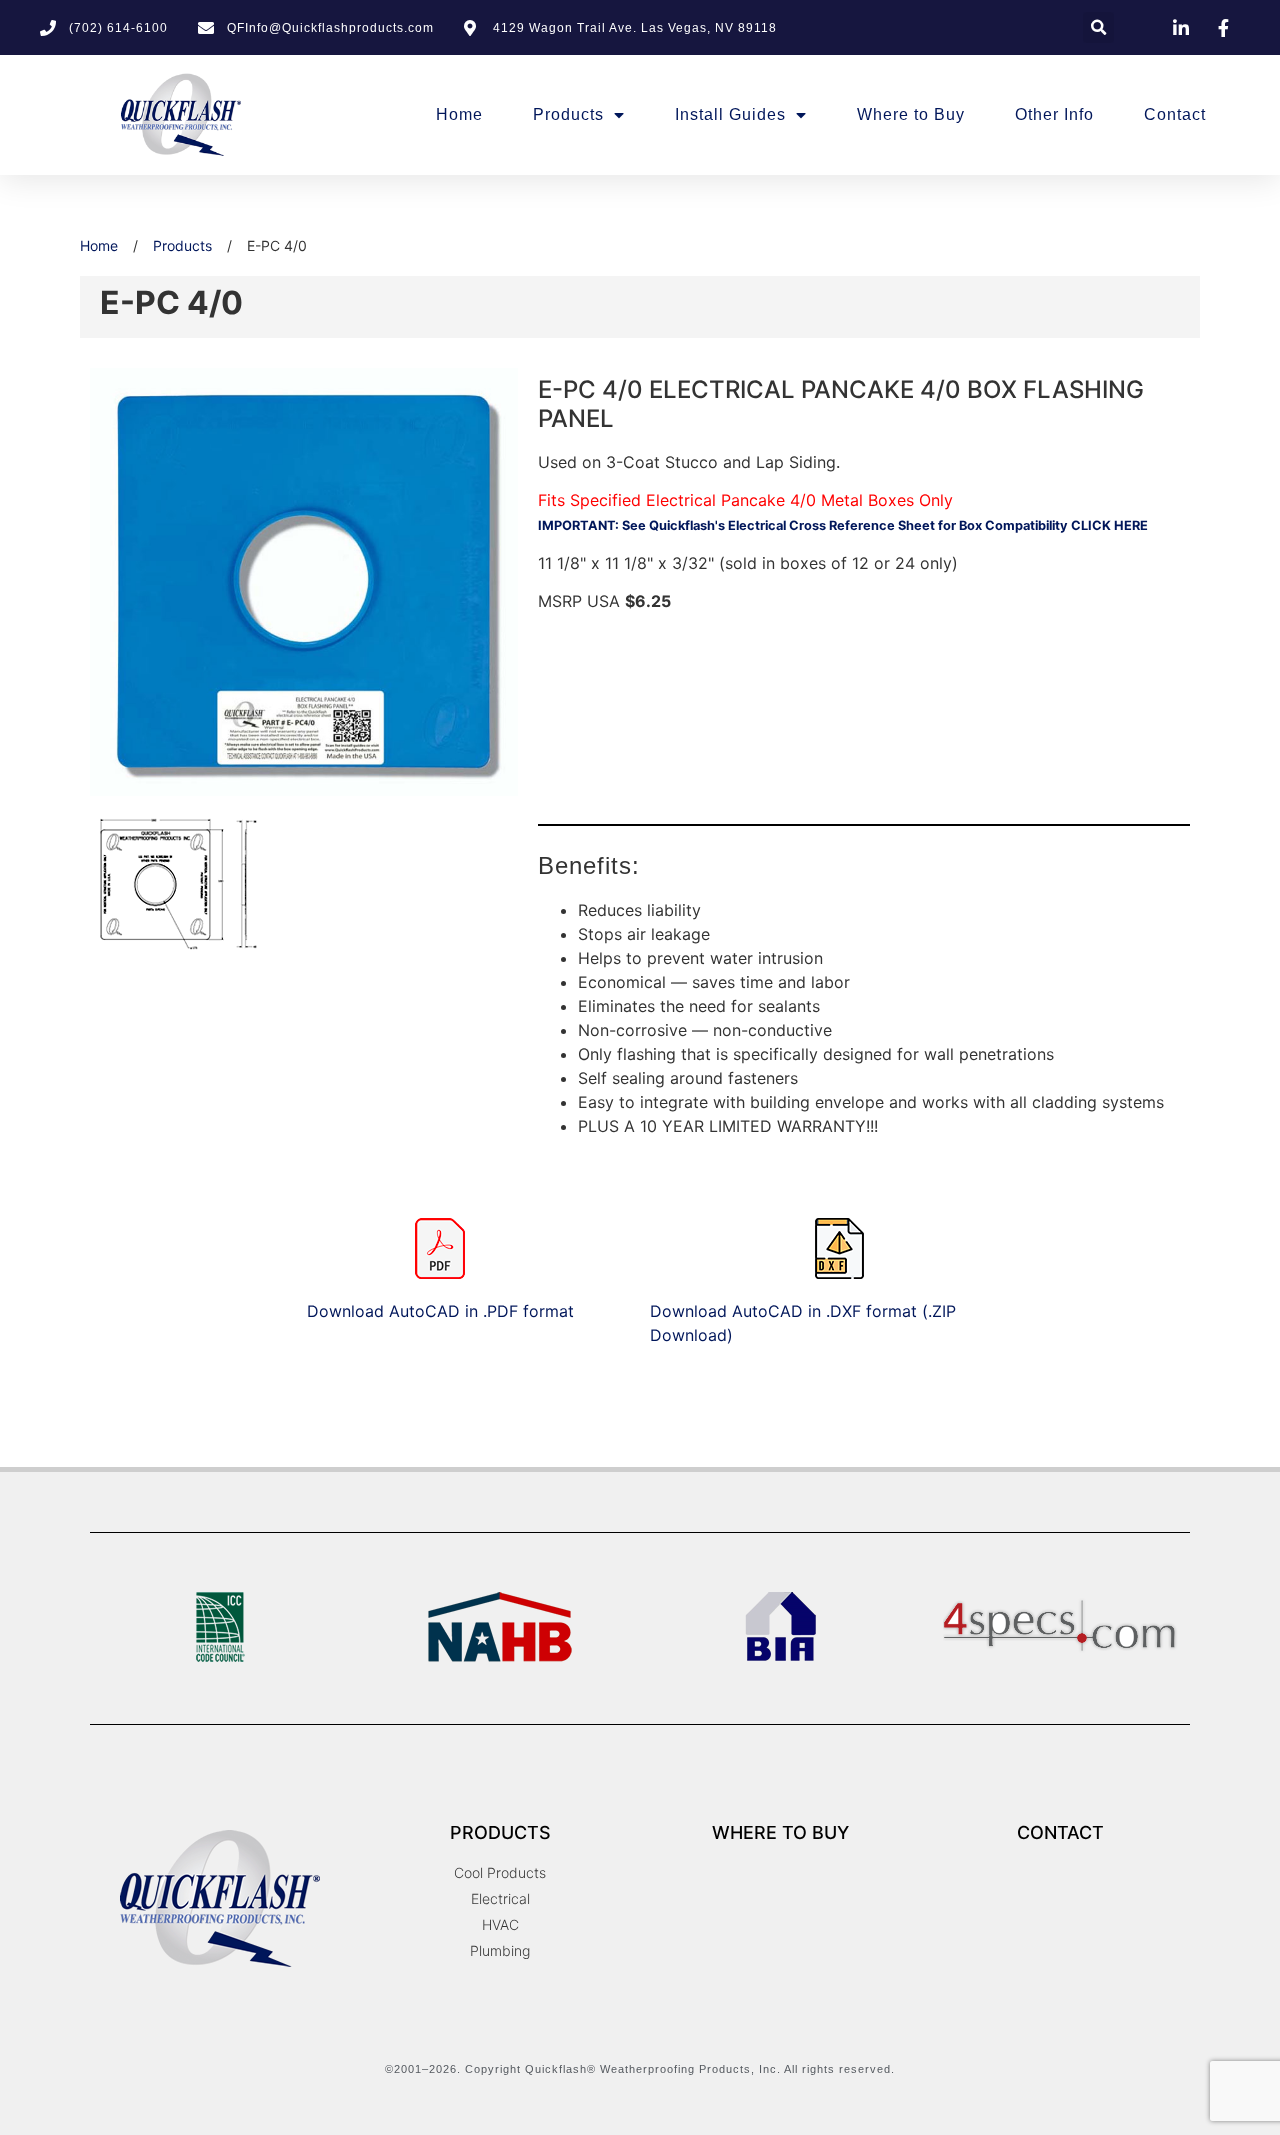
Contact (1175, 114)
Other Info (1054, 114)
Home (459, 114)
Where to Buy (911, 114)
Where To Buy (780, 1832)
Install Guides (730, 114)
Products (568, 114)
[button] (1098, 27)
